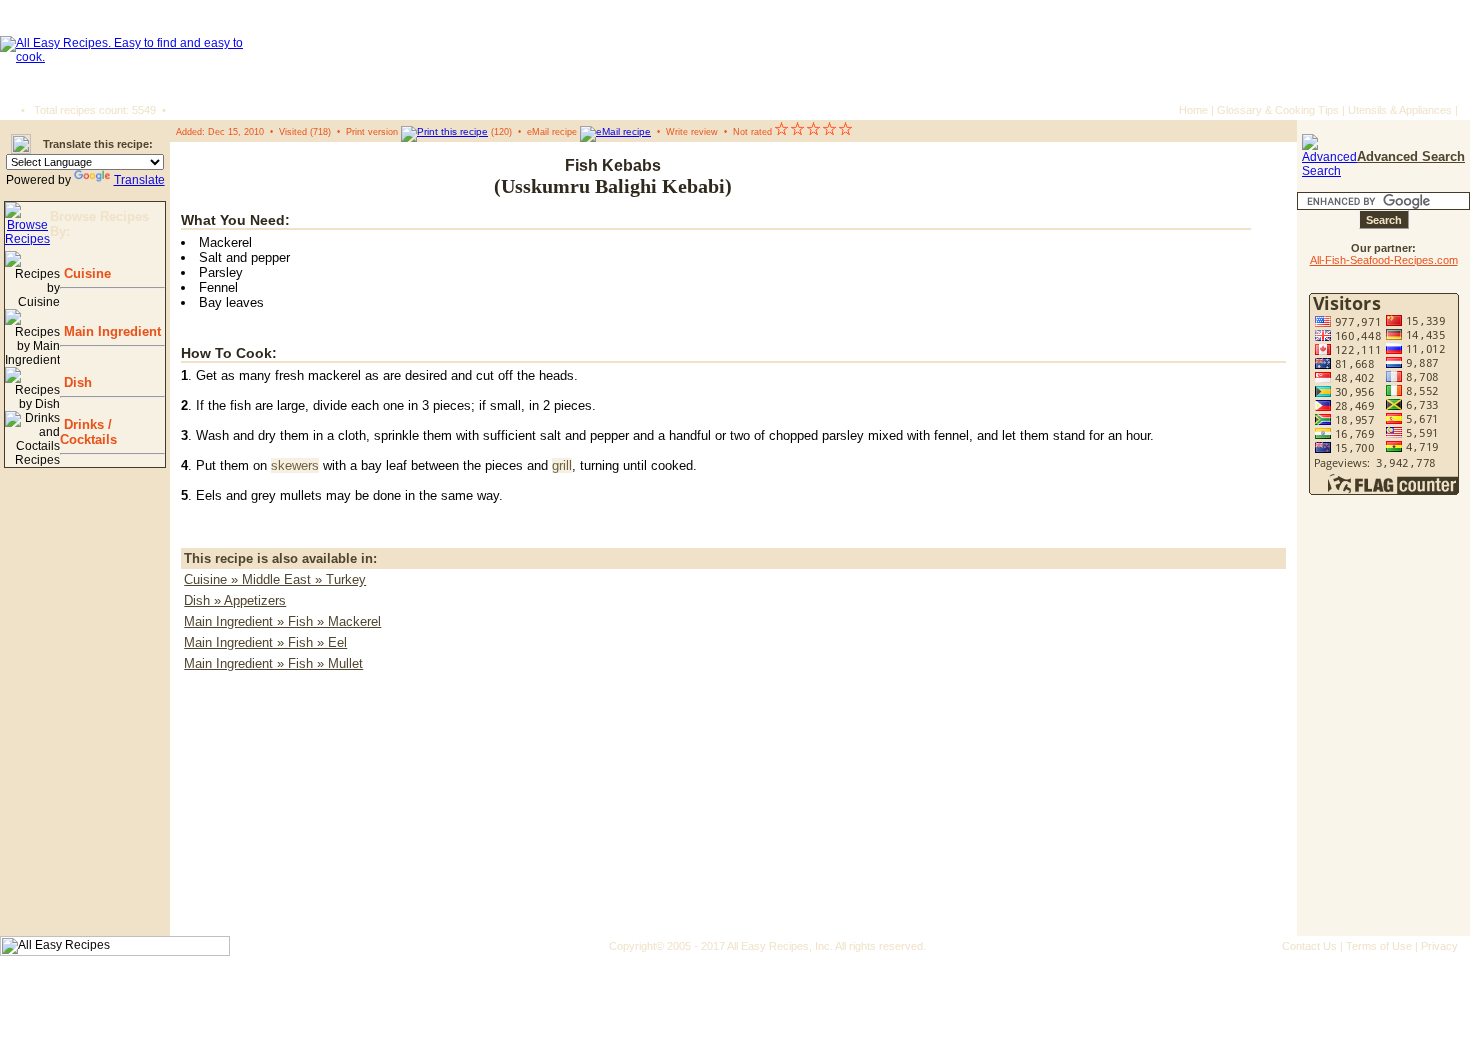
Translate (139, 180)
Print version (372, 132)
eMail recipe (552, 132)
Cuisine (85, 273)
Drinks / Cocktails (88, 432)
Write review (692, 132)
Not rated (752, 132)
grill (562, 465)
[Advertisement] (1166, 177)
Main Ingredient (110, 331)
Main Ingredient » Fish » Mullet (273, 663)
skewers (295, 465)
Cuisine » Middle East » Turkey (275, 579)
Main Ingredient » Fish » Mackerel (282, 621)
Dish (76, 382)
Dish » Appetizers (235, 600)
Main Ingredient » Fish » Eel (265, 642)
